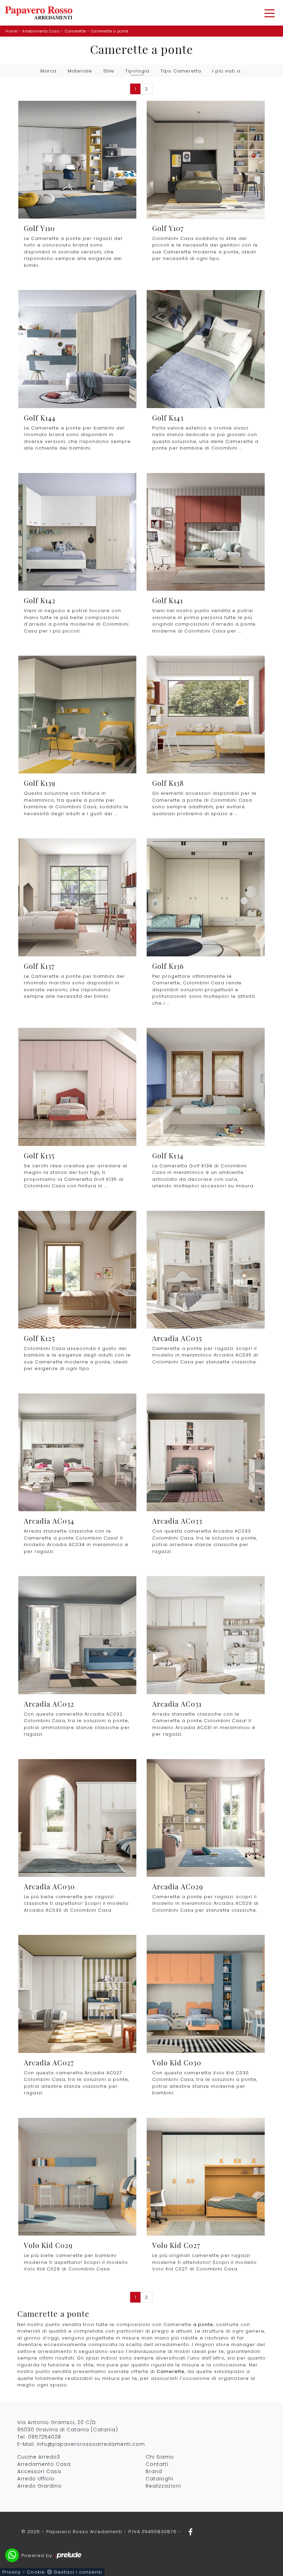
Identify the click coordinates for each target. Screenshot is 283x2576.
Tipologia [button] (137, 71)
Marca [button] (48, 71)
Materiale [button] (80, 71)
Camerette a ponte (110, 31)
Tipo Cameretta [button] (181, 71)
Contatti (157, 2464)
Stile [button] (109, 71)
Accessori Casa (39, 2471)
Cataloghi (159, 2479)
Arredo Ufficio (36, 2479)
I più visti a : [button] (228, 71)
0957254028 (45, 2437)
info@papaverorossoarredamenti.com (91, 2444)
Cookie (36, 2572)
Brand (154, 2471)
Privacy (12, 2572)
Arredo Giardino (40, 2486)
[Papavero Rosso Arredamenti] (39, 13)
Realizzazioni (163, 2486)
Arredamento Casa (41, 31)
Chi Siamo (160, 2457)
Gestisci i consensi (78, 2572)
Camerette (75, 31)
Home (11, 31)
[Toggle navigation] (270, 13)
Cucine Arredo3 (39, 2457)
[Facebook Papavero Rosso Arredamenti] (188, 2532)
